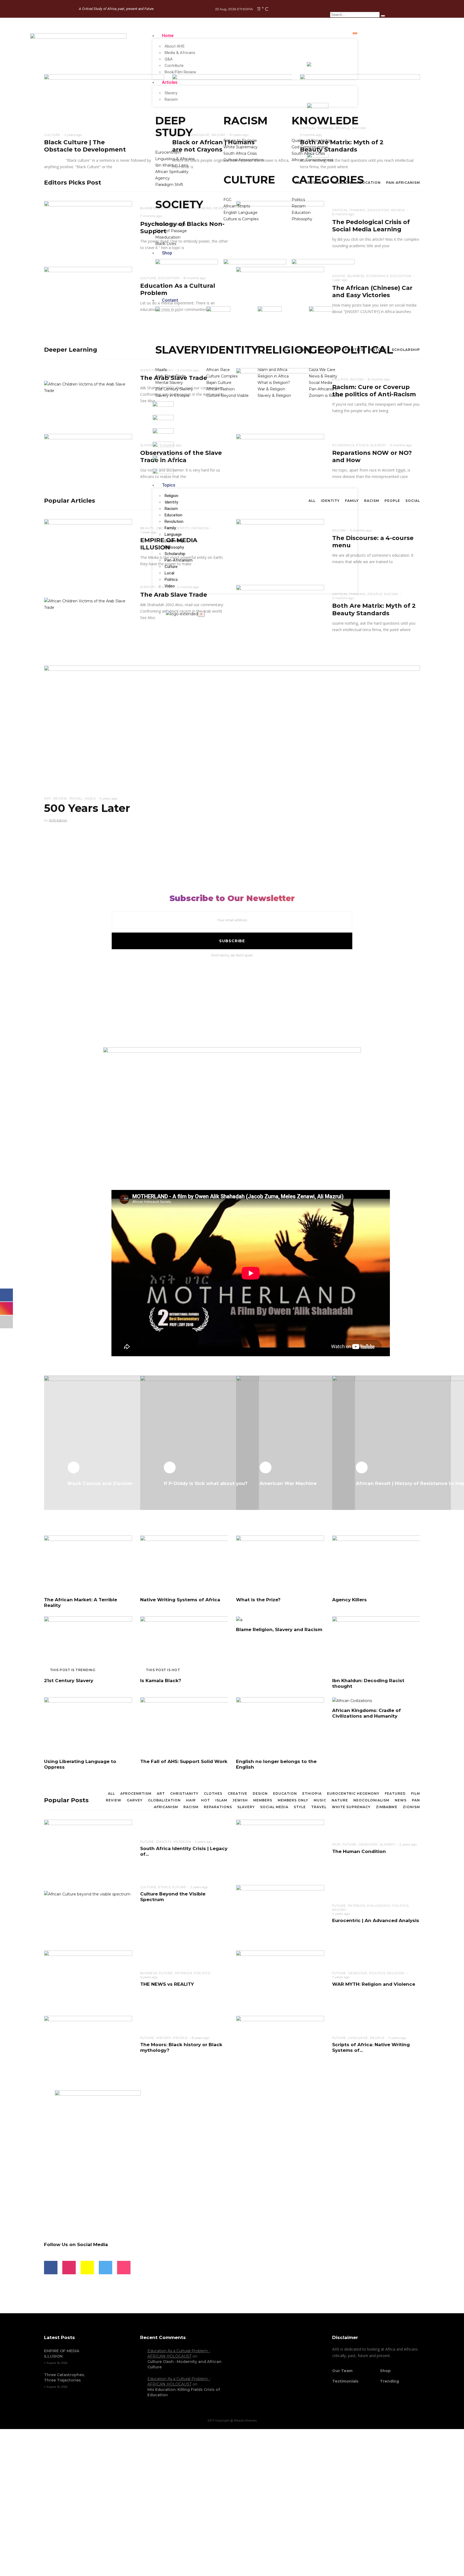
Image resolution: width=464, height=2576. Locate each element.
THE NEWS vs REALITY (167, 1984)
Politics (171, 580)
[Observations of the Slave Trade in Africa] (88, 462)
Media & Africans (180, 53)
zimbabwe (387, 1807)
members (263, 1800)
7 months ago (151, 216)
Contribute (174, 66)
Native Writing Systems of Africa (180, 1600)
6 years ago (149, 1977)
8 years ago (201, 2038)
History (378, 350)
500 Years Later (87, 808)
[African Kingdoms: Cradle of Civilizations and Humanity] (352, 1700)
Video (170, 586)
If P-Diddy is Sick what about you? (206, 1483)
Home (168, 36)
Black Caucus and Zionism (100, 1483)
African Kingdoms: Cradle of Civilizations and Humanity (367, 1713)
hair (191, 1800)
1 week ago (148, 532)
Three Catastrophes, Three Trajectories (64, 2377)
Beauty (147, 528)
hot (206, 1800)
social (413, 501)
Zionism (411, 1807)
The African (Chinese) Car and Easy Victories (372, 292)
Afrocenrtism (136, 1794)
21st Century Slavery (69, 1681)
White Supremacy (351, 1807)
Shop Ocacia (145, 2528)
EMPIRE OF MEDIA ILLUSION (62, 2354)
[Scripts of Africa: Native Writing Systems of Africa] (280, 2044)
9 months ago (401, 445)
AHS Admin (58, 820)
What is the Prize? (258, 1600)
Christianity (184, 1794)
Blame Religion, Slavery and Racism (279, 1629)
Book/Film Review (180, 72)
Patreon (182, 1842)
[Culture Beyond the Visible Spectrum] (87, 1894)
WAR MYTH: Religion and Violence (374, 1984)
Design (260, 1794)
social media (274, 1807)
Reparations (218, 1807)
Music (320, 1800)
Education (173, 515)
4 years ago (341, 1914)
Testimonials (345, 2381)
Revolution (174, 521)
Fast (336, 1844)
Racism (171, 99)
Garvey (135, 1800)
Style (300, 1807)
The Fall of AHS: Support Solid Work (184, 1761)
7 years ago (341, 1977)
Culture (171, 567)
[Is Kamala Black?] (184, 1645)
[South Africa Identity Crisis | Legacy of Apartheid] (88, 1848)
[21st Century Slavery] (88, 1645)
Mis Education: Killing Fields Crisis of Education (184, 2392)
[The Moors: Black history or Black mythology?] (88, 2044)
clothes (213, 1794)
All (111, 1794)
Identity (171, 502)
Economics (377, 276)
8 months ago (379, 379)
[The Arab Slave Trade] (88, 387)
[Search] (383, 16)
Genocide (368, 1844)
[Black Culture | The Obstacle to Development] (104, 113)
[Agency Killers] (376, 1564)
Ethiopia (312, 1794)
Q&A (169, 59)
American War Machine (288, 1483)
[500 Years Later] (232, 744)
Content (170, 300)
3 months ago (361, 530)
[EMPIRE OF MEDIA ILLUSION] (88, 548)
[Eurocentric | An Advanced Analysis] (280, 1913)
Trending (389, 2381)
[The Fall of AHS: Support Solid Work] (184, 1726)
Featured (395, 1794)
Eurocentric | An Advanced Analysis (376, 1920)
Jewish (240, 1800)
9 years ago (109, 798)
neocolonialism (371, 1800)
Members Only (293, 1800)
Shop (167, 253)
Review (398, 210)
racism (191, 1807)
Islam (221, 1800)
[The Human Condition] (280, 1848)
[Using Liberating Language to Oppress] (88, 1726)
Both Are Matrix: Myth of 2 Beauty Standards (374, 609)
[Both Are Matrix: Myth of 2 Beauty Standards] (360, 113)
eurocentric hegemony (353, 1794)
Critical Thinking (349, 594)
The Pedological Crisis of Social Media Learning (371, 226)
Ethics (362, 445)
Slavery (171, 93)
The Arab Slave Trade (174, 595)
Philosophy (174, 547)
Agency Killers (349, 1600)
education (285, 1794)
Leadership (174, 541)
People (392, 501)
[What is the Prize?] (280, 1564)
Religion (171, 496)
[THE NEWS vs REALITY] (88, 1979)
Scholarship (175, 554)
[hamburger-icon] (355, 33)
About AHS (175, 46)
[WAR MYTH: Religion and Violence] (280, 1979)
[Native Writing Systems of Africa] (184, 1564)
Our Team (342, 2371)
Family (170, 528)
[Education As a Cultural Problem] (88, 295)
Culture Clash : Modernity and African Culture (184, 2364)
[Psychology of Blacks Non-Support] (88, 229)
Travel (76, 798)
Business (149, 208)
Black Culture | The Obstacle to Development (85, 146)
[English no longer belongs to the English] (280, 1726)
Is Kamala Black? (161, 1681)
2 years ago (73, 135)
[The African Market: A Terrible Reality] (88, 1564)
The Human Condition (359, 1851)
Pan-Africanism (179, 560)
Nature (340, 1800)
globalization (164, 1800)
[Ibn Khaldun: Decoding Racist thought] (376, 1645)
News (401, 1800)
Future (147, 1842)
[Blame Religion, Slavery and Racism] (239, 1620)
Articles (170, 82)
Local (169, 573)
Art (48, 798)
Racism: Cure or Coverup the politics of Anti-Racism (374, 391)
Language (173, 534)
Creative (238, 1794)
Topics (169, 485)
